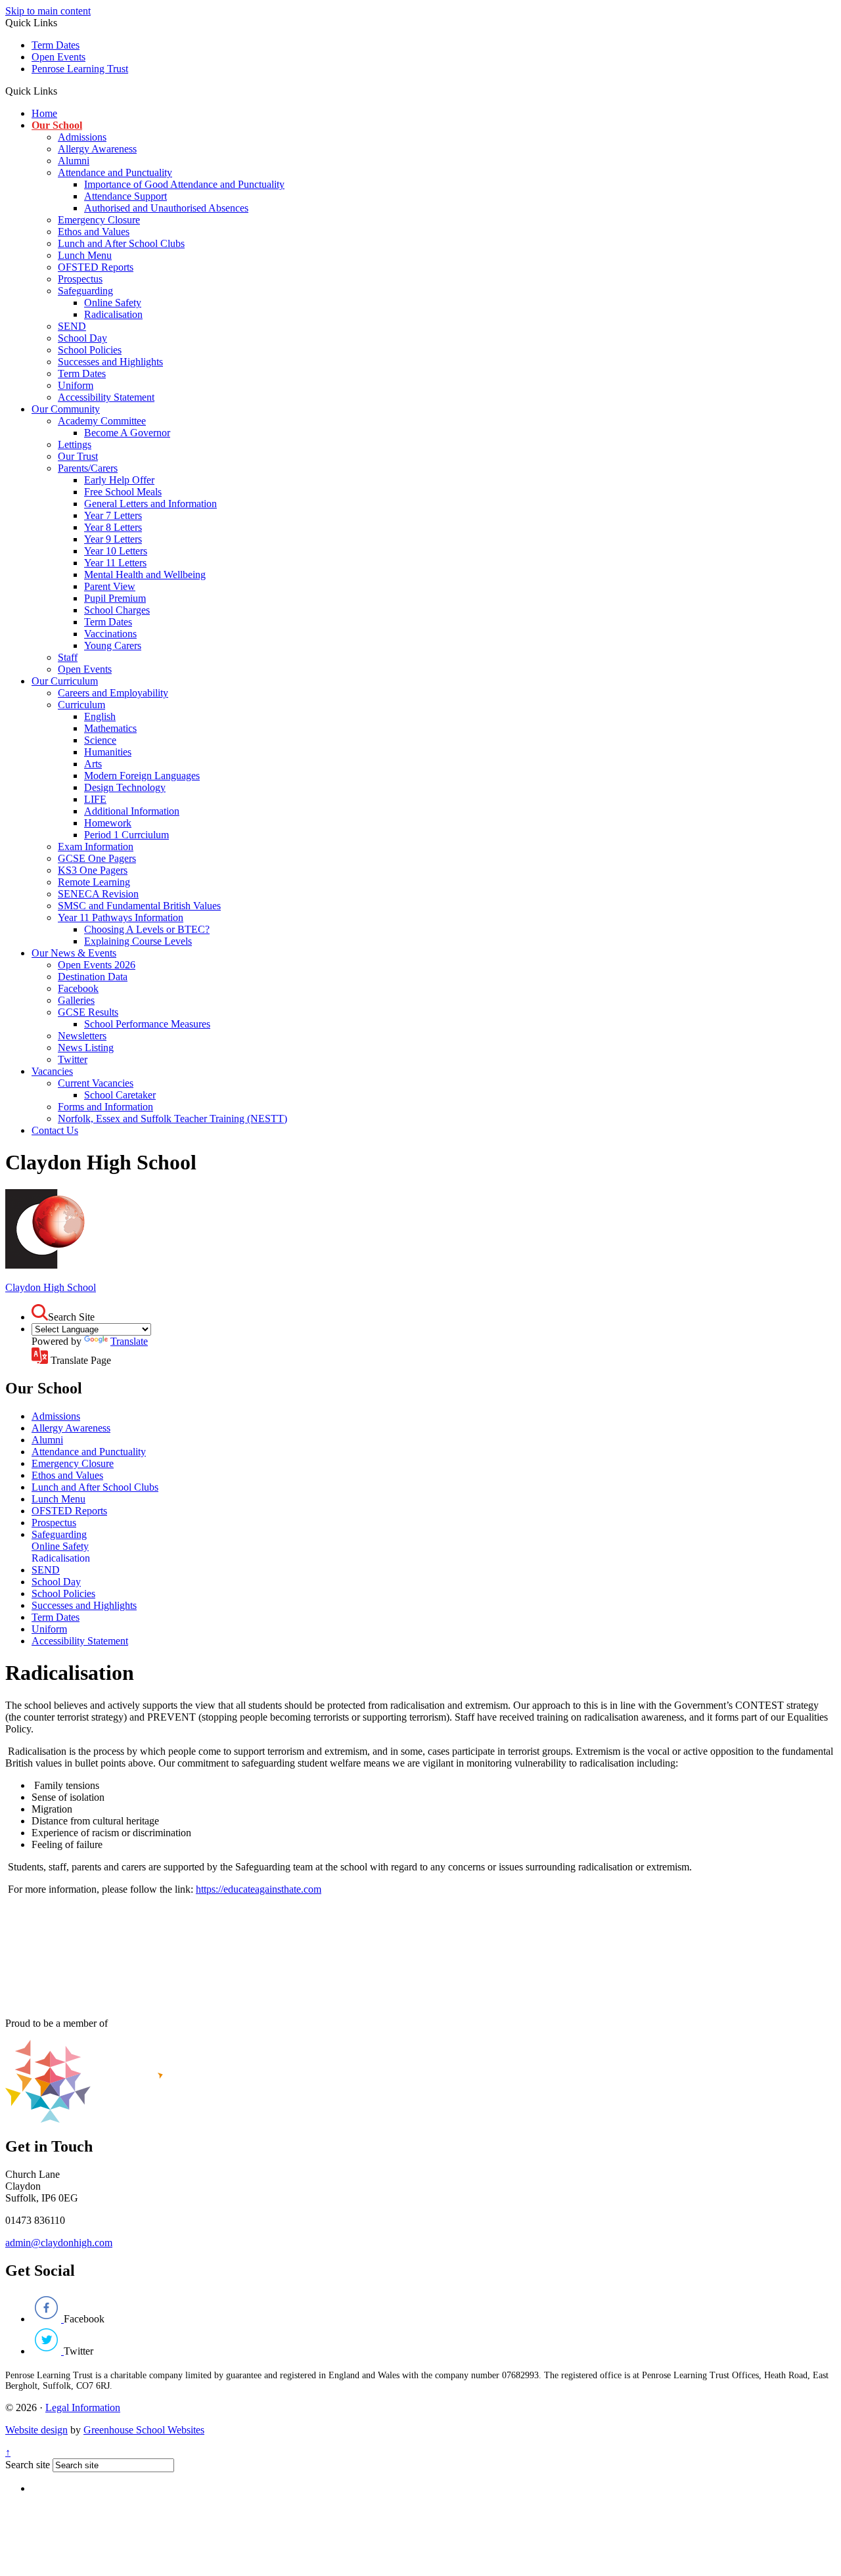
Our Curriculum (65, 681)
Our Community (66, 409)
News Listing (86, 1048)
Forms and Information (105, 1107)
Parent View (110, 586)
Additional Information (132, 811)
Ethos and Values (94, 232)
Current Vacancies (96, 1083)
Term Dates (56, 45)
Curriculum (81, 705)
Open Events (58, 57)
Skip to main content (48, 11)
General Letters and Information (150, 504)
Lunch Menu (85, 255)
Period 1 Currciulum (126, 835)
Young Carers (113, 645)
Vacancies (52, 1071)
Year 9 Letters (113, 539)
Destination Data (93, 977)
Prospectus (80, 279)
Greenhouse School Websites (144, 2430)
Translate (129, 1341)
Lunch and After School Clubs (121, 243)
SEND (72, 326)
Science (100, 740)
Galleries (76, 1000)
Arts (93, 764)
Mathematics (110, 728)
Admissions (82, 137)
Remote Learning (94, 882)
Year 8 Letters (113, 527)
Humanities (108, 752)
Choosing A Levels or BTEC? (147, 929)
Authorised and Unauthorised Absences (166, 208)
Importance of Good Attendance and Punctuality (184, 184)
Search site (28, 2465)
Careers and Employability (113, 693)
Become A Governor (127, 433)
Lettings (75, 444)
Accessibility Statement (106, 397)
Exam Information (96, 847)
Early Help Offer (119, 480)
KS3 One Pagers (93, 870)
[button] (62, 91)
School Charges (117, 610)
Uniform (76, 385)
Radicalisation (113, 314)
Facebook (78, 988)
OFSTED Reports (96, 267)
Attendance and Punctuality (115, 172)
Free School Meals (123, 492)
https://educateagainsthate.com (259, 1889)
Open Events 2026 (97, 965)
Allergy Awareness (97, 149)
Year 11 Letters (115, 563)
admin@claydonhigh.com (59, 2243)
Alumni (74, 161)
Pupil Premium (115, 598)
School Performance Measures (147, 1024)
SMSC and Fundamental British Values (139, 906)
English (100, 716)
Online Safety (113, 303)
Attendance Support (125, 196)
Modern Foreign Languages (142, 776)
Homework (108, 823)
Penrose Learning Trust (80, 69)
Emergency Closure (99, 220)
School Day (82, 338)
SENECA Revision (98, 894)
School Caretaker (120, 1095)
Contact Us (55, 1130)
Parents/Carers (88, 468)
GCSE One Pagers (97, 858)
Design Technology (125, 787)
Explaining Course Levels (138, 941)
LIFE (95, 799)
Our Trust (78, 456)
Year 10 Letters (116, 551)
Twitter (73, 1059)
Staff (68, 657)
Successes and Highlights (110, 362)
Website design (36, 2430)
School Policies (90, 350)
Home (44, 113)
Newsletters (82, 1036)
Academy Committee (102, 421)
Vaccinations (110, 634)
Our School (57, 125)
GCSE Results (88, 1012)
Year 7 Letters (113, 515)
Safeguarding (85, 291)
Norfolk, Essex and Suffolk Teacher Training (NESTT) (172, 1119)
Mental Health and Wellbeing (145, 575)
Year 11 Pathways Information (121, 917)
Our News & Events (74, 953)
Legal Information (83, 2407)
